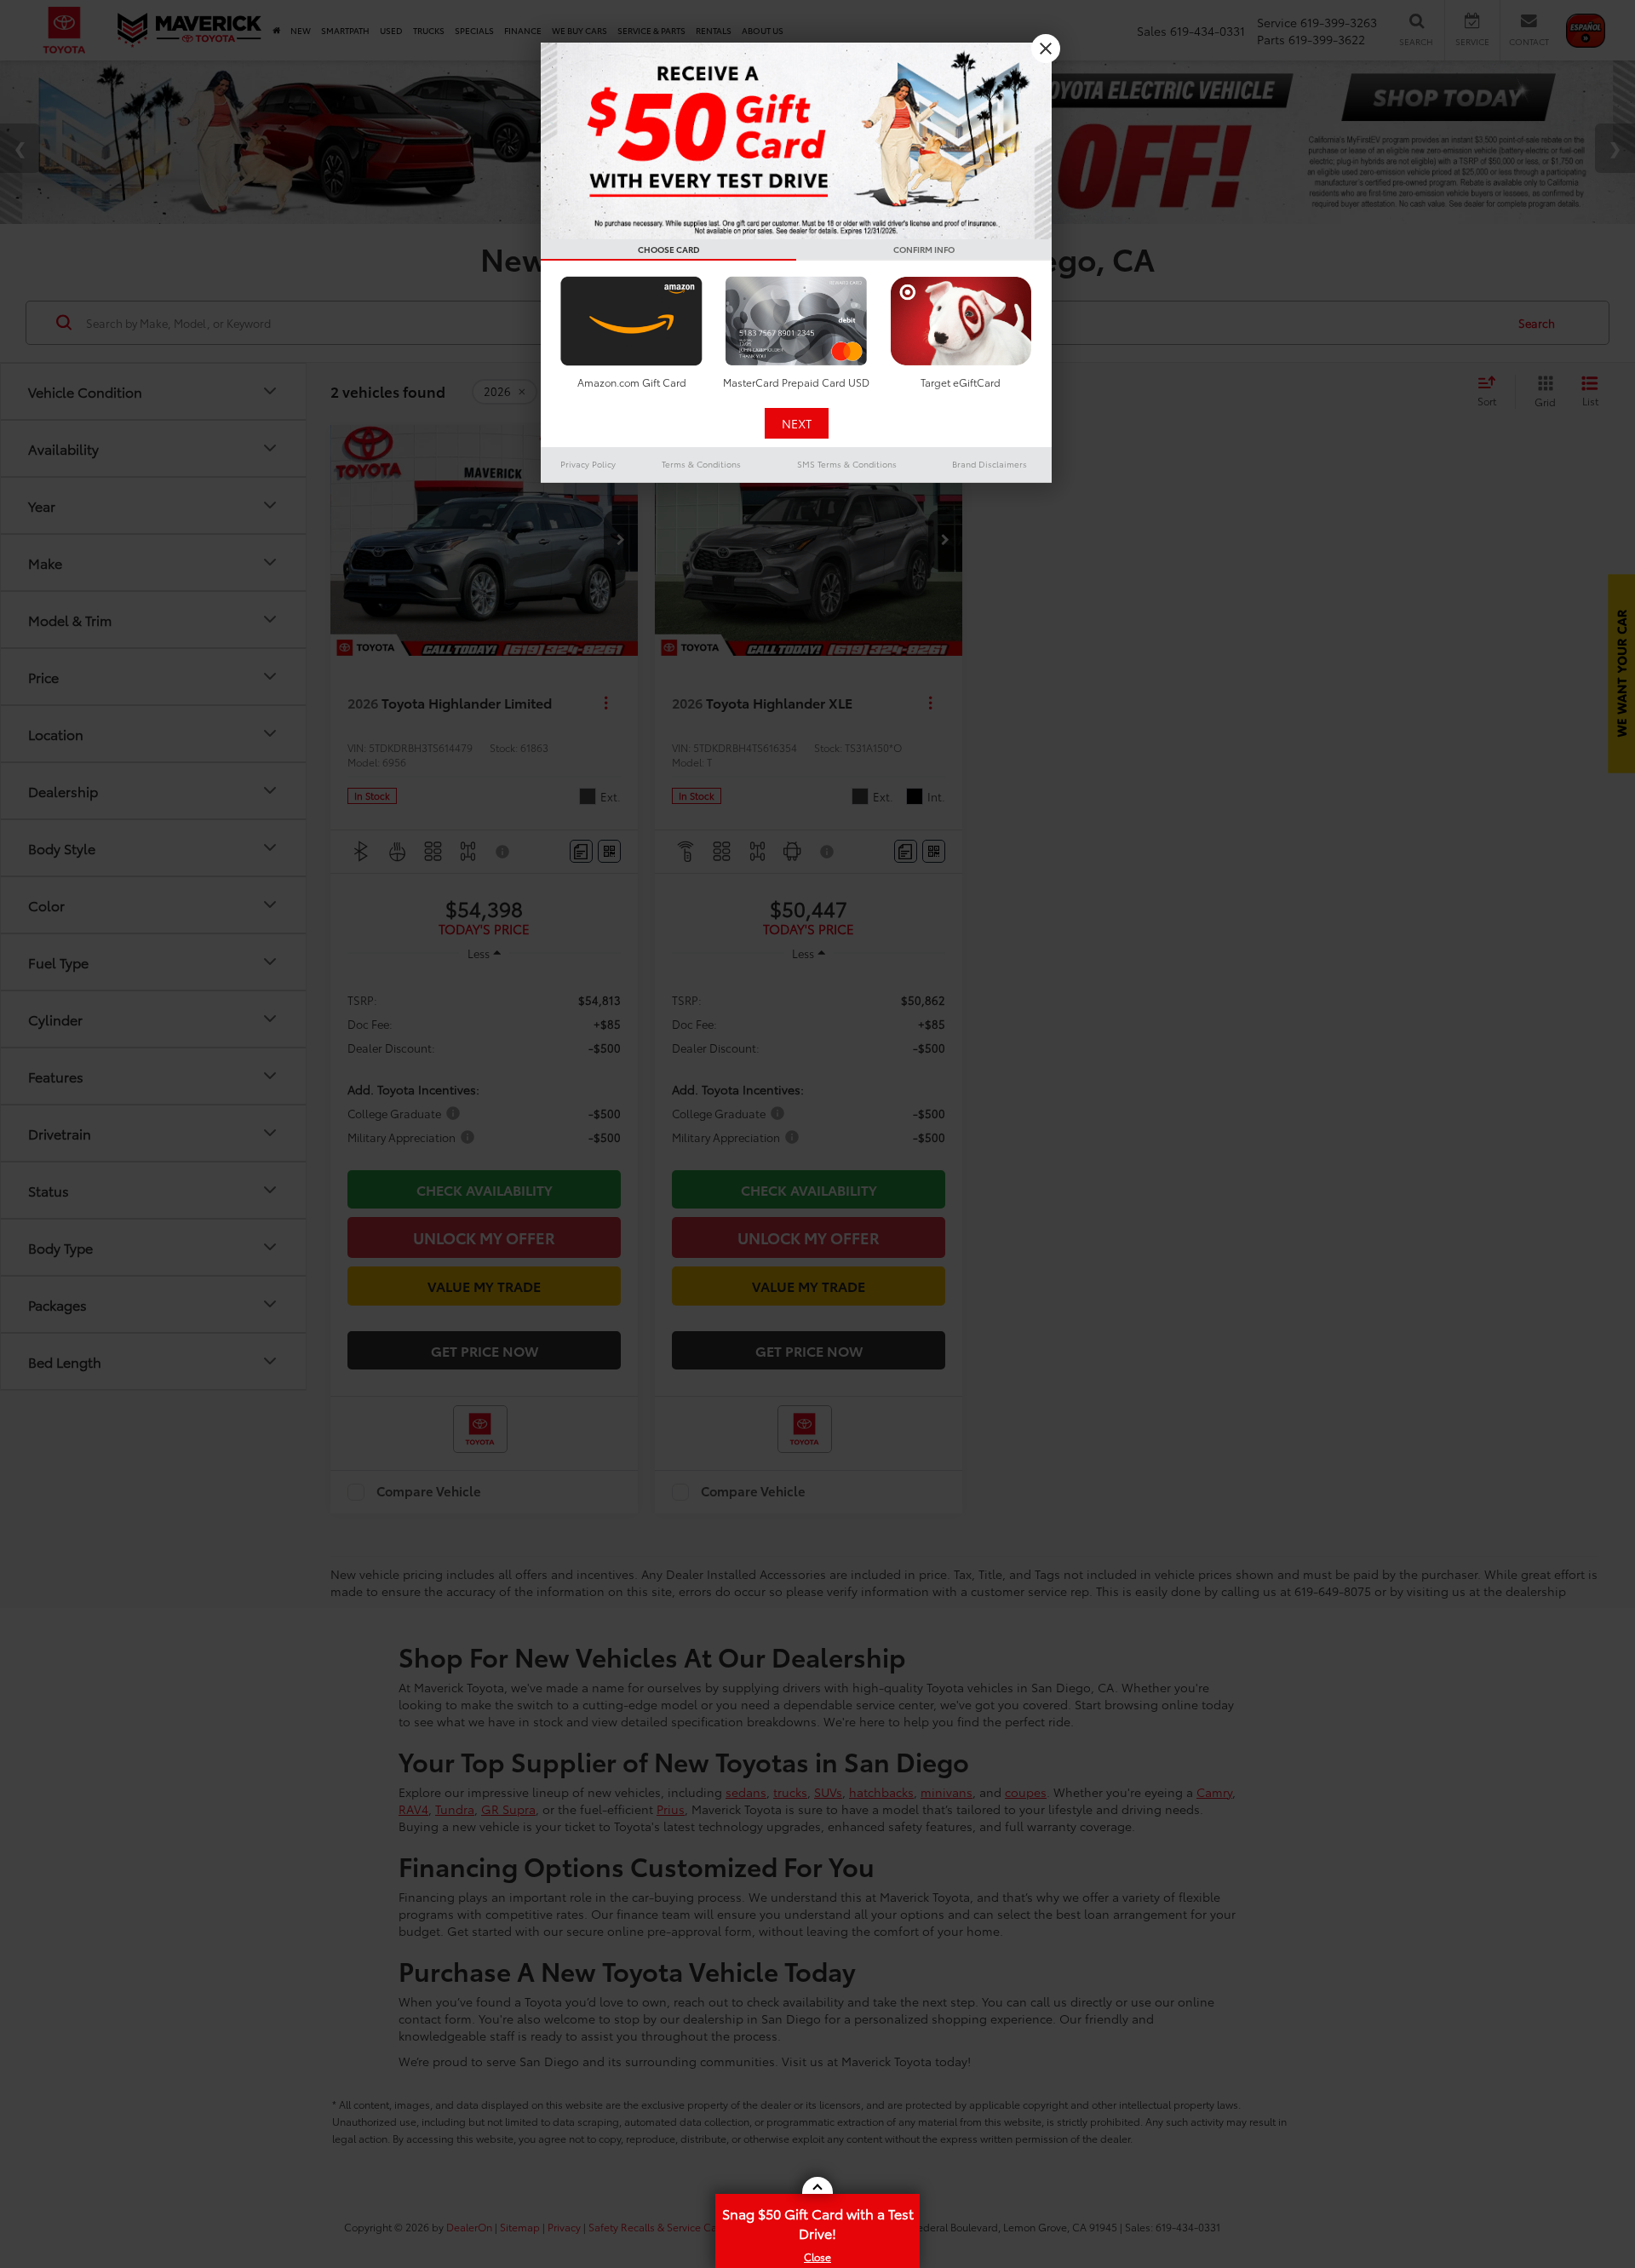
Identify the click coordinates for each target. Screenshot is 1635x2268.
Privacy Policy (588, 464)
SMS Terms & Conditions (847, 464)
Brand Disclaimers (990, 464)
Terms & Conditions (701, 464)
